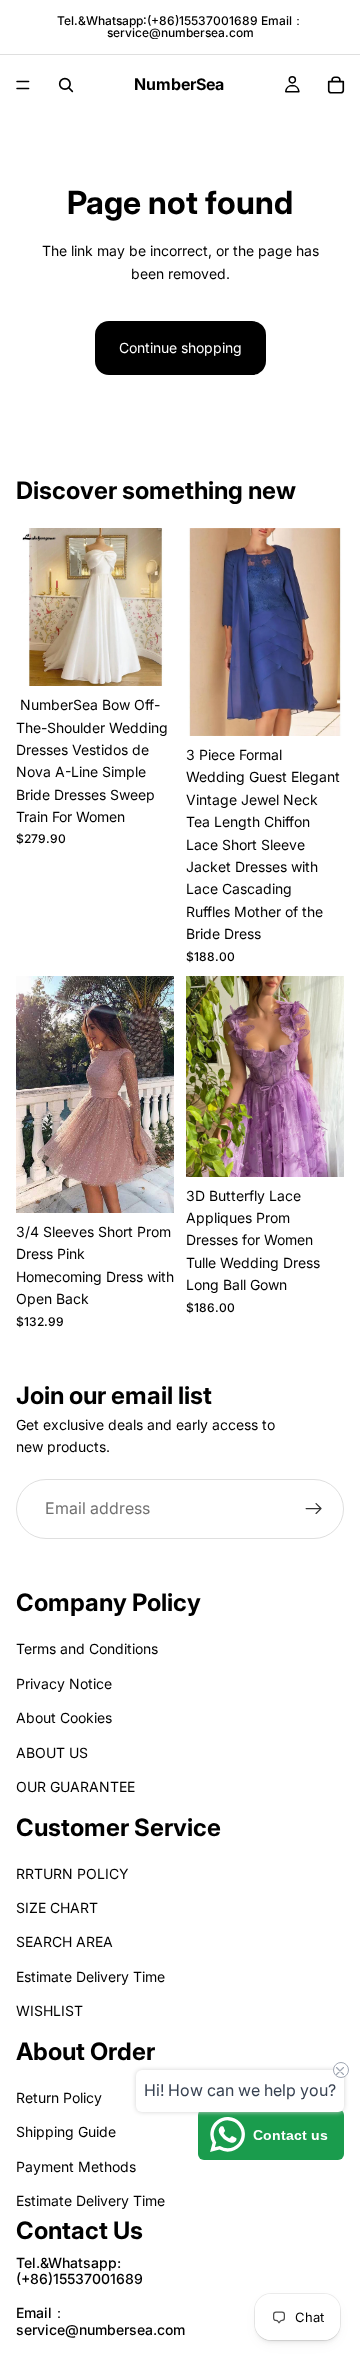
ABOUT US (52, 1752)
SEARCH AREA (64, 1942)
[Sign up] (314, 1508)
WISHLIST (49, 2011)
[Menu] (23, 85)
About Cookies (64, 1718)
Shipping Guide (66, 2132)
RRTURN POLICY (72, 1873)
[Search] (66, 85)
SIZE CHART (57, 1908)
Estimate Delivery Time (90, 1976)
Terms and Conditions (87, 1649)
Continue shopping (180, 347)
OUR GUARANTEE (75, 1786)
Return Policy (59, 2097)
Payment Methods (76, 2166)
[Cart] (336, 85)
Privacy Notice (64, 1683)
